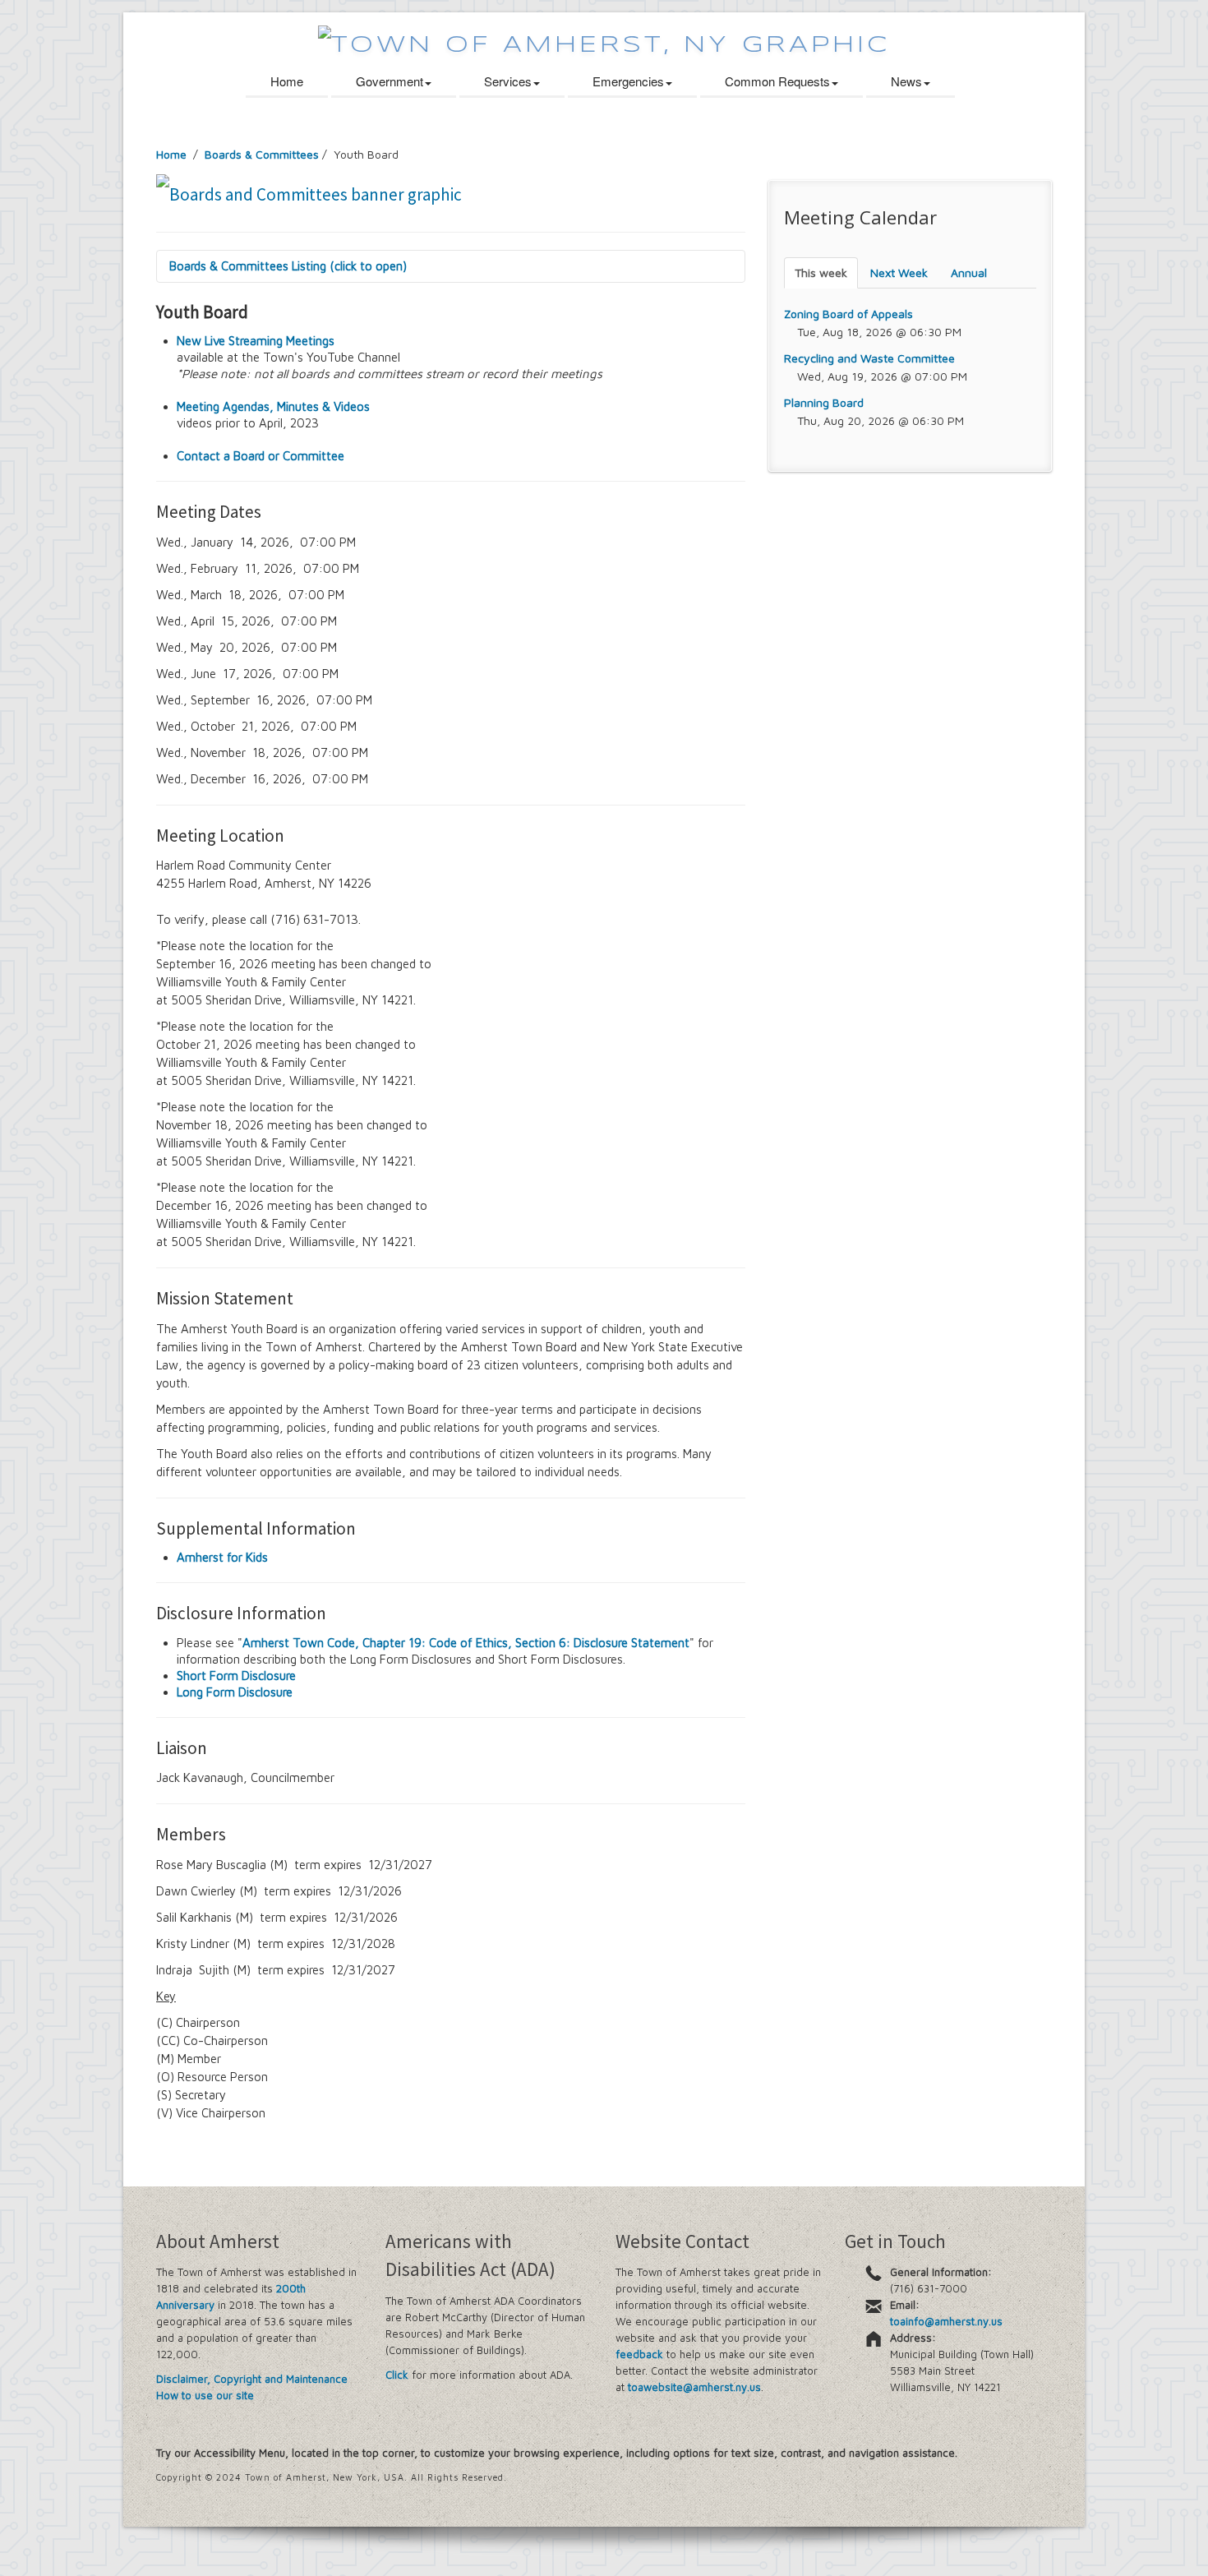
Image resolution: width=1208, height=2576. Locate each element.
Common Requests (777, 81)
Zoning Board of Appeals (848, 314)
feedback (639, 2354)
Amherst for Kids (222, 1557)
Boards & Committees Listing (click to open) (288, 266)
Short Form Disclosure (236, 1676)
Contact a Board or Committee (261, 456)
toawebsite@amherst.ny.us (694, 2387)
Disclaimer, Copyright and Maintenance (252, 2379)
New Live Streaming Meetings (256, 341)
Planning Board (824, 402)
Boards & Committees (262, 154)
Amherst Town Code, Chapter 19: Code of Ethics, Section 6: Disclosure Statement (466, 1643)
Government (390, 81)
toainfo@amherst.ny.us (946, 2321)
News (906, 81)
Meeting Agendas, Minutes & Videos (273, 406)
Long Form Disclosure (235, 1692)
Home (287, 81)
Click (397, 2375)
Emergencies (628, 81)
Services (508, 81)
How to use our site (205, 2395)
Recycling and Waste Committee (869, 358)
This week (821, 272)
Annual (969, 272)
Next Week (899, 272)
